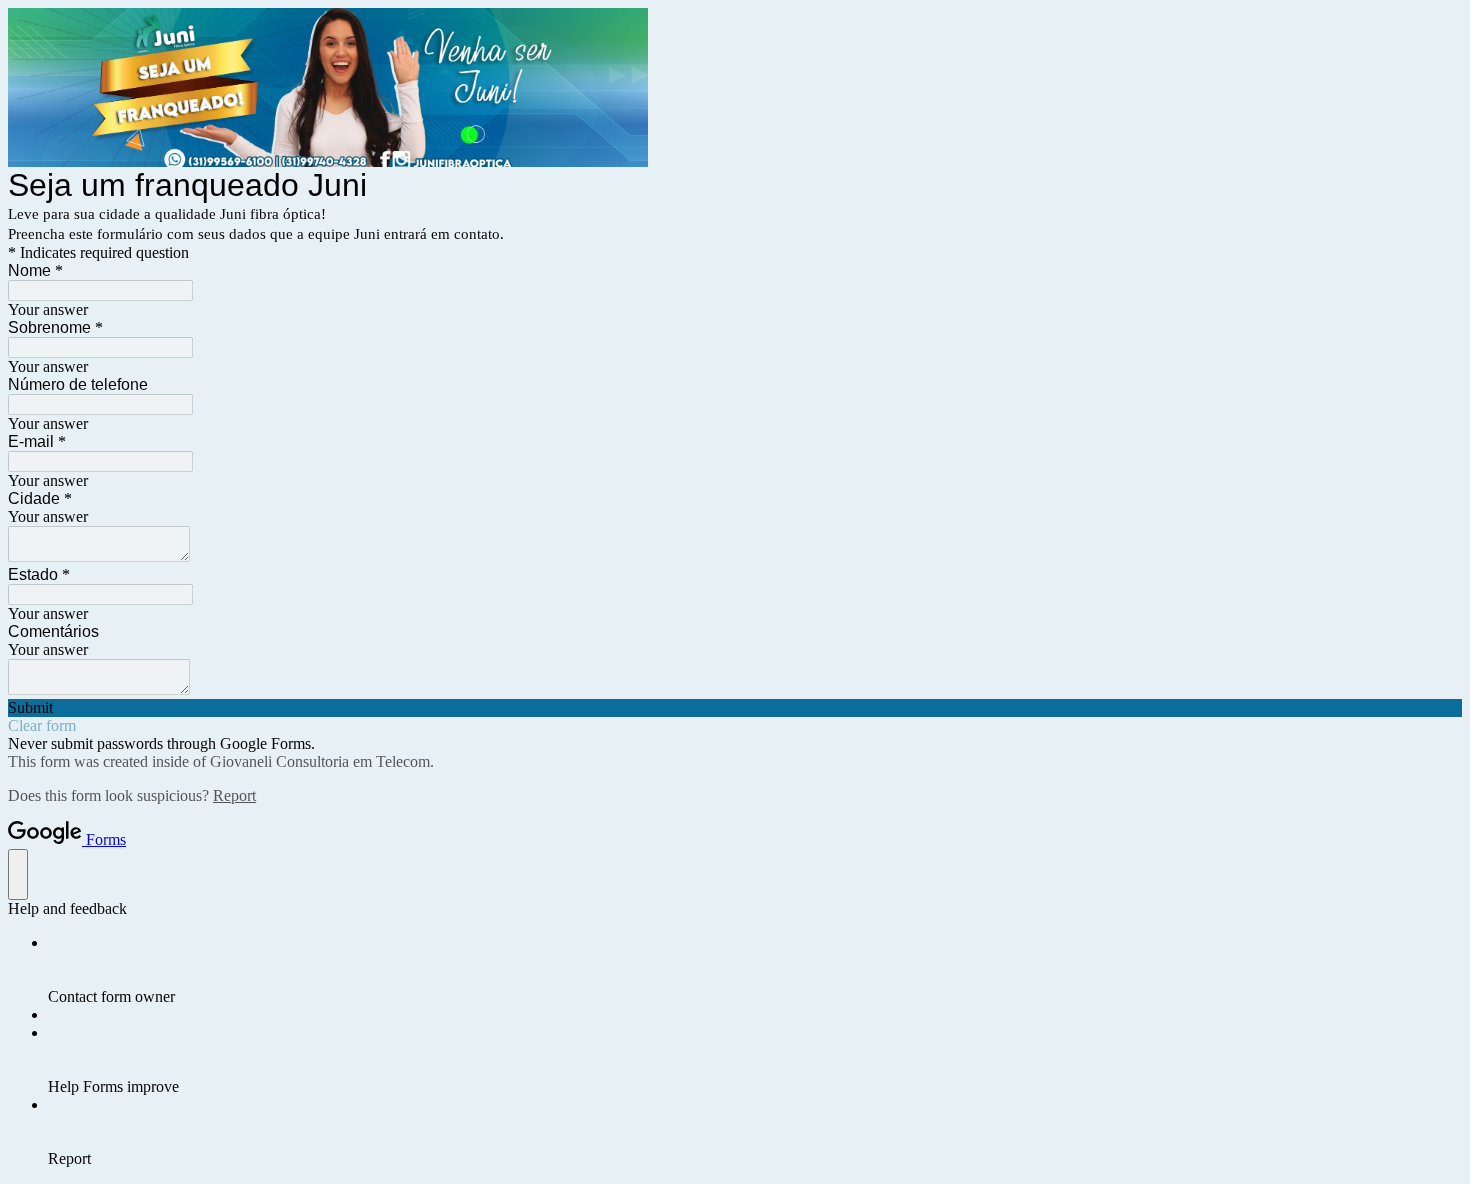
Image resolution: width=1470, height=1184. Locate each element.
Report (234, 795)
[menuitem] (755, 970)
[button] (735, 708)
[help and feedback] (18, 874)
